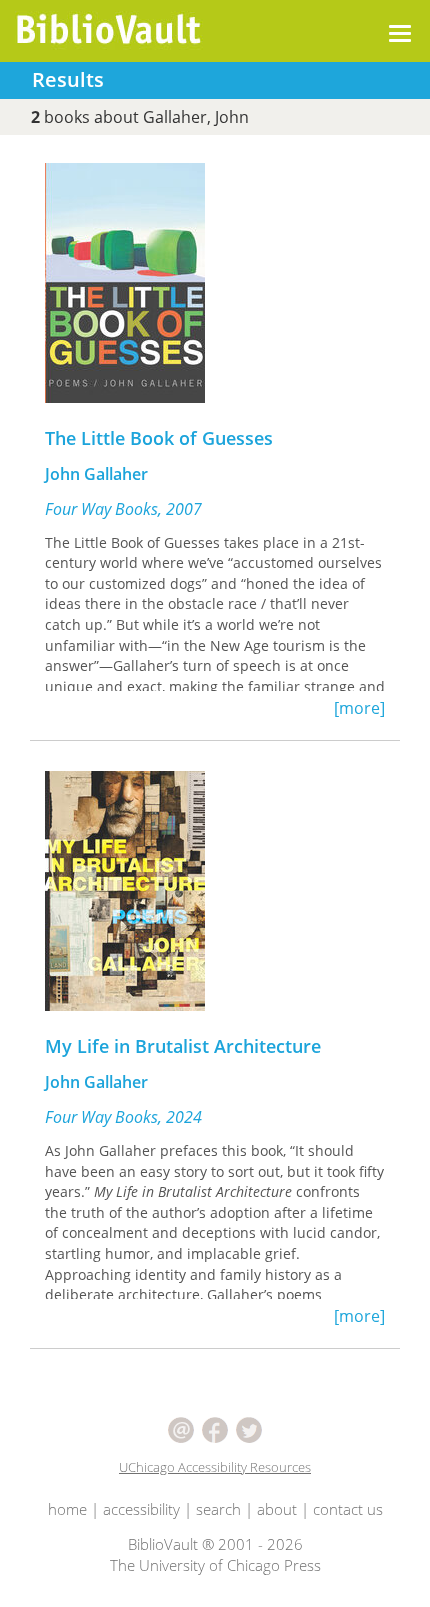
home (67, 1509)
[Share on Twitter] (249, 1428)
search (218, 1509)
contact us (348, 1509)
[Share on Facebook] (217, 1428)
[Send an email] (183, 1428)
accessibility (141, 1509)
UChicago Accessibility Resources (215, 1467)
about (277, 1509)
